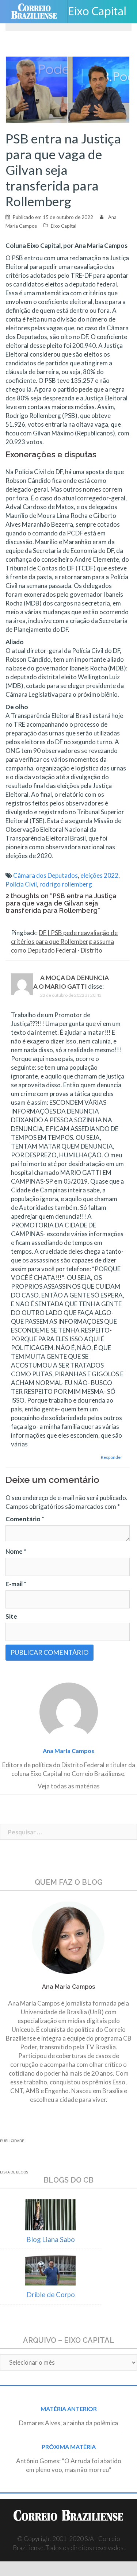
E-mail (16, 1584)
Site (11, 1616)
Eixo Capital (64, 226)
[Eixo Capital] (100, 12)
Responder (112, 1457)
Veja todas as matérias (69, 1786)
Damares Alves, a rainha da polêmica (68, 2423)
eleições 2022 (99, 875)
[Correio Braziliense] (37, 12)
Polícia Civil (21, 884)
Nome (16, 1551)
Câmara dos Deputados (45, 875)
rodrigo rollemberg (66, 884)
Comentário (25, 1519)
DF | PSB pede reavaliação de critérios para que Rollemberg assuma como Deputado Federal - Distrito (64, 941)
